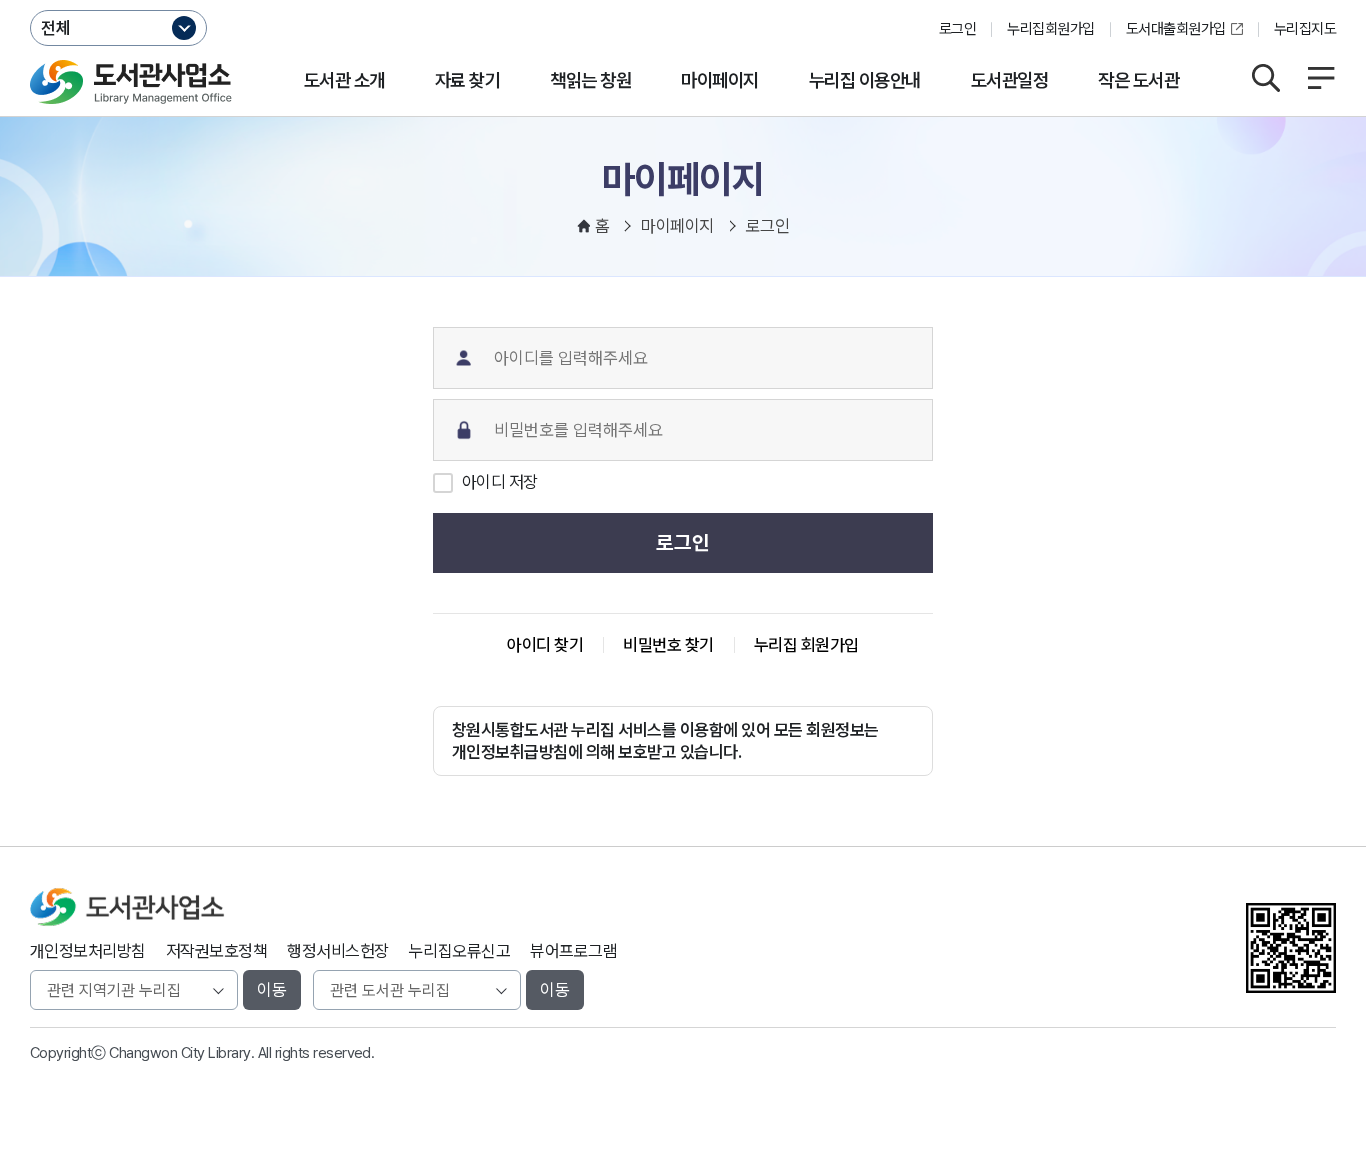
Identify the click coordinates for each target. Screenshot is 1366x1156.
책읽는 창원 (590, 80)
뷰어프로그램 (573, 951)
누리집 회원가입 (806, 645)
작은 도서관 (1138, 80)
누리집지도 (1305, 29)
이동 (272, 990)
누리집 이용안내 (865, 80)
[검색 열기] (1266, 78)
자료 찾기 (467, 80)
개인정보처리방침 (88, 951)
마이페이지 (719, 80)
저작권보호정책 (216, 951)
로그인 (957, 29)
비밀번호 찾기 (668, 645)
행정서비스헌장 (337, 951)
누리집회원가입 (1050, 29)
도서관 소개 (344, 80)
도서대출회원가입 (1176, 29)
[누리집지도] (1321, 78)
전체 (56, 28)
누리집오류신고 (459, 951)
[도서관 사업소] (131, 82)
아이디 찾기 (545, 645)
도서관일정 (1009, 80)
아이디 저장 (500, 482)
